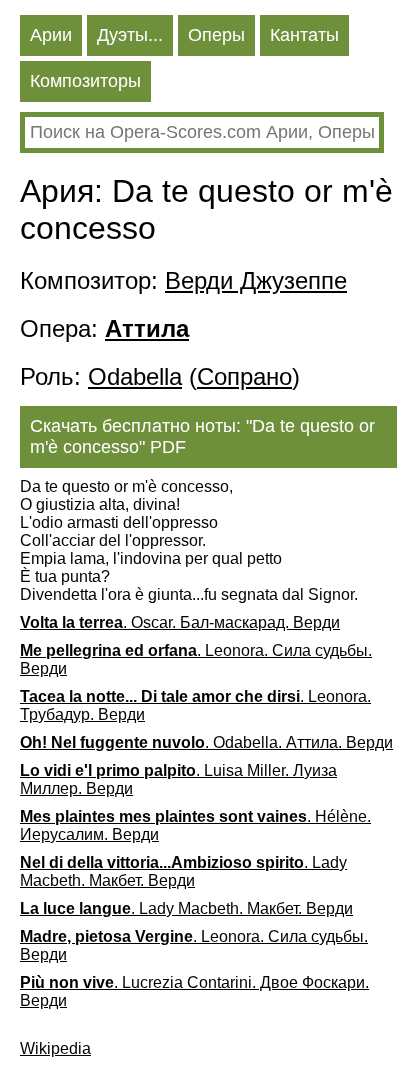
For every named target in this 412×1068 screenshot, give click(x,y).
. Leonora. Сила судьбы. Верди (196, 659)
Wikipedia (55, 1048)
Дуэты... (130, 35)
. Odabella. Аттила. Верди (206, 742)
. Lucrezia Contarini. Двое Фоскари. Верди (194, 991)
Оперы (216, 35)
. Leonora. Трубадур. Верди (195, 705)
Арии (51, 35)
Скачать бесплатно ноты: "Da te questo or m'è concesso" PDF (202, 436)
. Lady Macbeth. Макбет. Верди (183, 871)
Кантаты (304, 35)
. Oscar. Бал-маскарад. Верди (180, 622)
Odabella (135, 376)
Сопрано (244, 376)
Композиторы (85, 81)
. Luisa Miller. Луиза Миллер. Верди (178, 779)
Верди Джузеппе (256, 280)
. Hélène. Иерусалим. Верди (195, 825)
